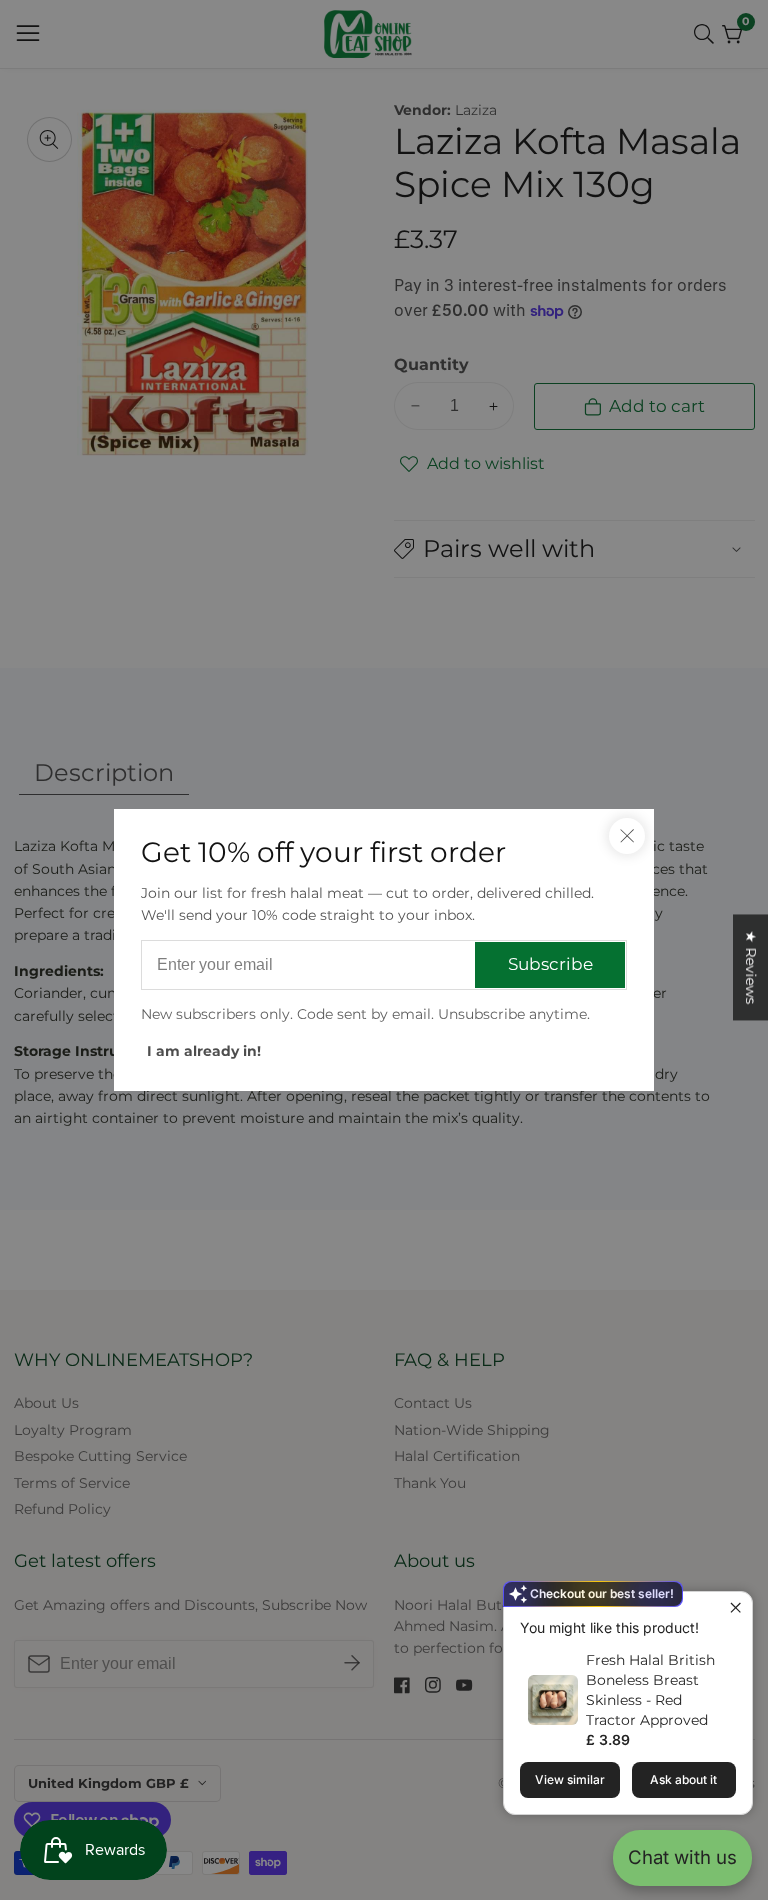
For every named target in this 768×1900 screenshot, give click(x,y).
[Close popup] (734, 1609)
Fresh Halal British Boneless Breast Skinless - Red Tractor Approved (650, 1690)
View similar (570, 1779)
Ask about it (683, 1779)
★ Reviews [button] (751, 967)
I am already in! (204, 1051)
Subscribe (550, 964)
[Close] (627, 836)
